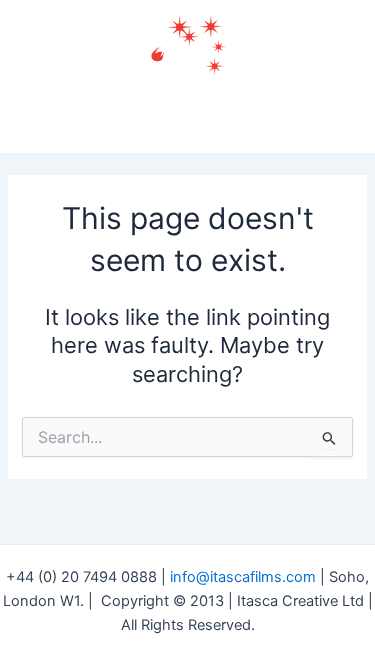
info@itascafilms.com (243, 577)
